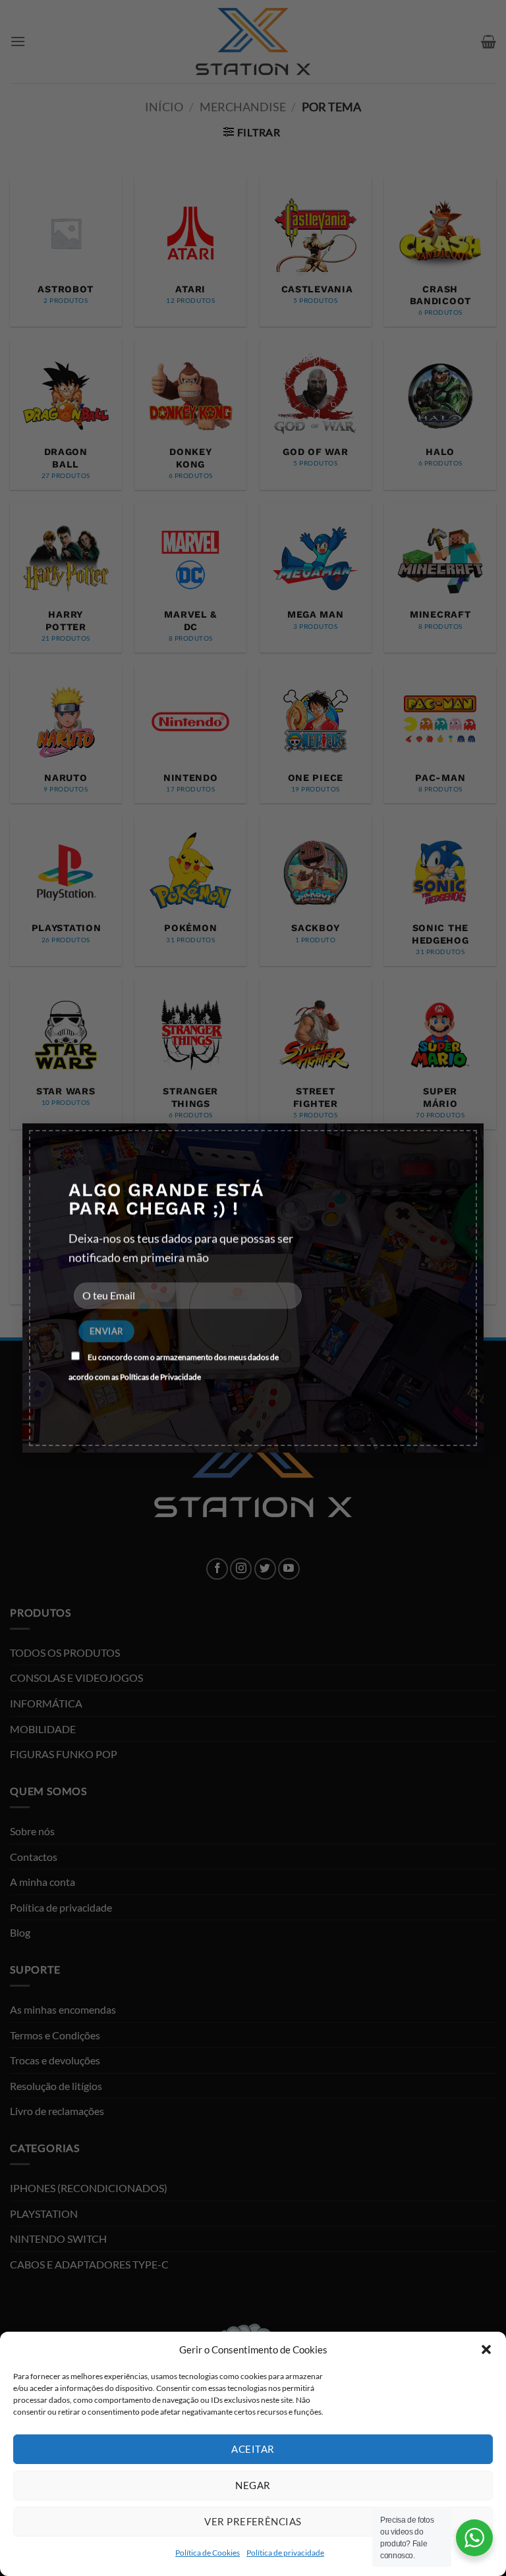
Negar (253, 2485)
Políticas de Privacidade (160, 1377)
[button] (486, 2349)
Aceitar (253, 2449)
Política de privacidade (285, 2553)
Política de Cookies (208, 2553)
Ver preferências (253, 2521)
